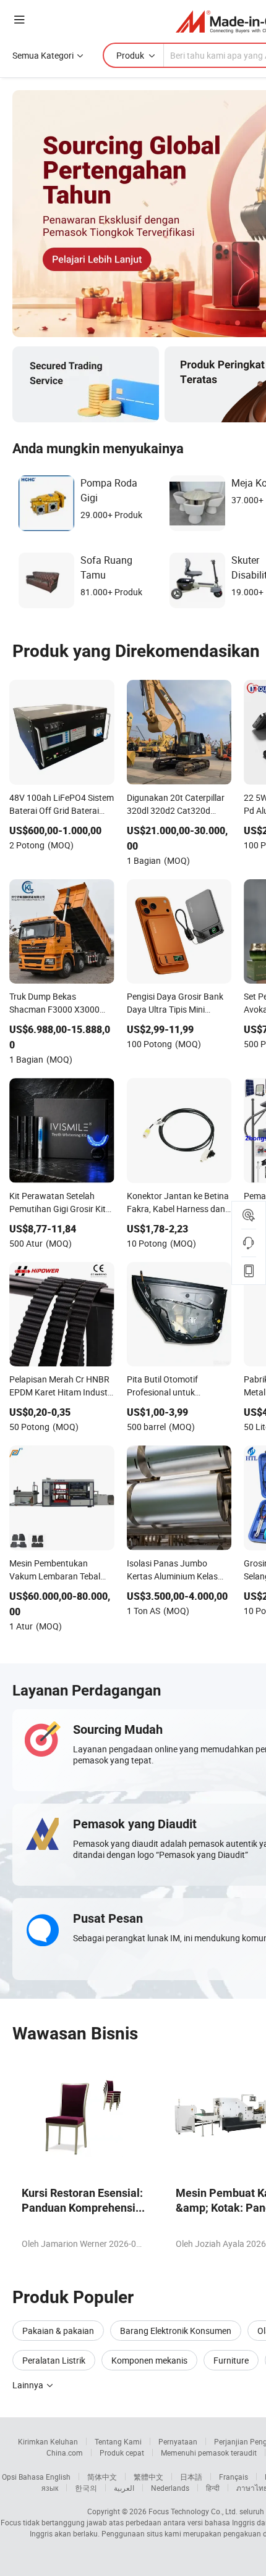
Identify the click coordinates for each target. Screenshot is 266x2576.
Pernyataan (178, 2441)
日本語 (191, 2477)
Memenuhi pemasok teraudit (209, 2453)
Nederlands (170, 2488)
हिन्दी (213, 2488)
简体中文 (102, 2477)
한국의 (86, 2488)
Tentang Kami (118, 2441)
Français (234, 2477)
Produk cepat (122, 2453)
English (58, 2477)
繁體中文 (148, 2477)
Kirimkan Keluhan (48, 2441)
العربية (124, 2488)
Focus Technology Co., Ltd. (193, 2511)
